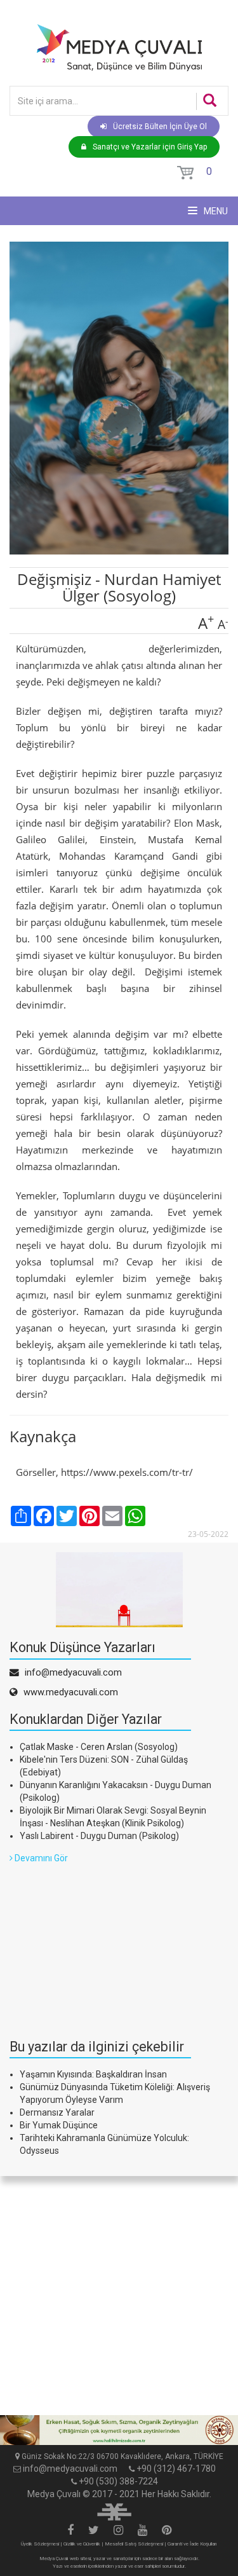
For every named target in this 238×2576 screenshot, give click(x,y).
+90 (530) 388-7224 (118, 2481)
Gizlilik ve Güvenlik (82, 2544)
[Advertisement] (105, 1944)
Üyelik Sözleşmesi (40, 2544)
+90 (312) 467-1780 (176, 2469)
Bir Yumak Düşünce (59, 2125)
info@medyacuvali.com (70, 2469)
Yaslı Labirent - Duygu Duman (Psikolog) (99, 1836)
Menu (215, 211)
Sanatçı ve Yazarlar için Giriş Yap (150, 147)
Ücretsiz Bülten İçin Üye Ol (160, 127)
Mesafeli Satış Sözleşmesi (134, 2544)
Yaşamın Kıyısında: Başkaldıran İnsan (93, 2074)
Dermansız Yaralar (57, 2112)
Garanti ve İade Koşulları (192, 2544)
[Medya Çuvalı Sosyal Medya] (70, 2531)
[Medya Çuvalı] (119, 47)
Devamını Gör (40, 1858)
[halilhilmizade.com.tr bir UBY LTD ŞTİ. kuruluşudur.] (114, 2511)
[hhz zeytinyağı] (119, 2430)
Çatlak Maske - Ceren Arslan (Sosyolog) (99, 1747)
